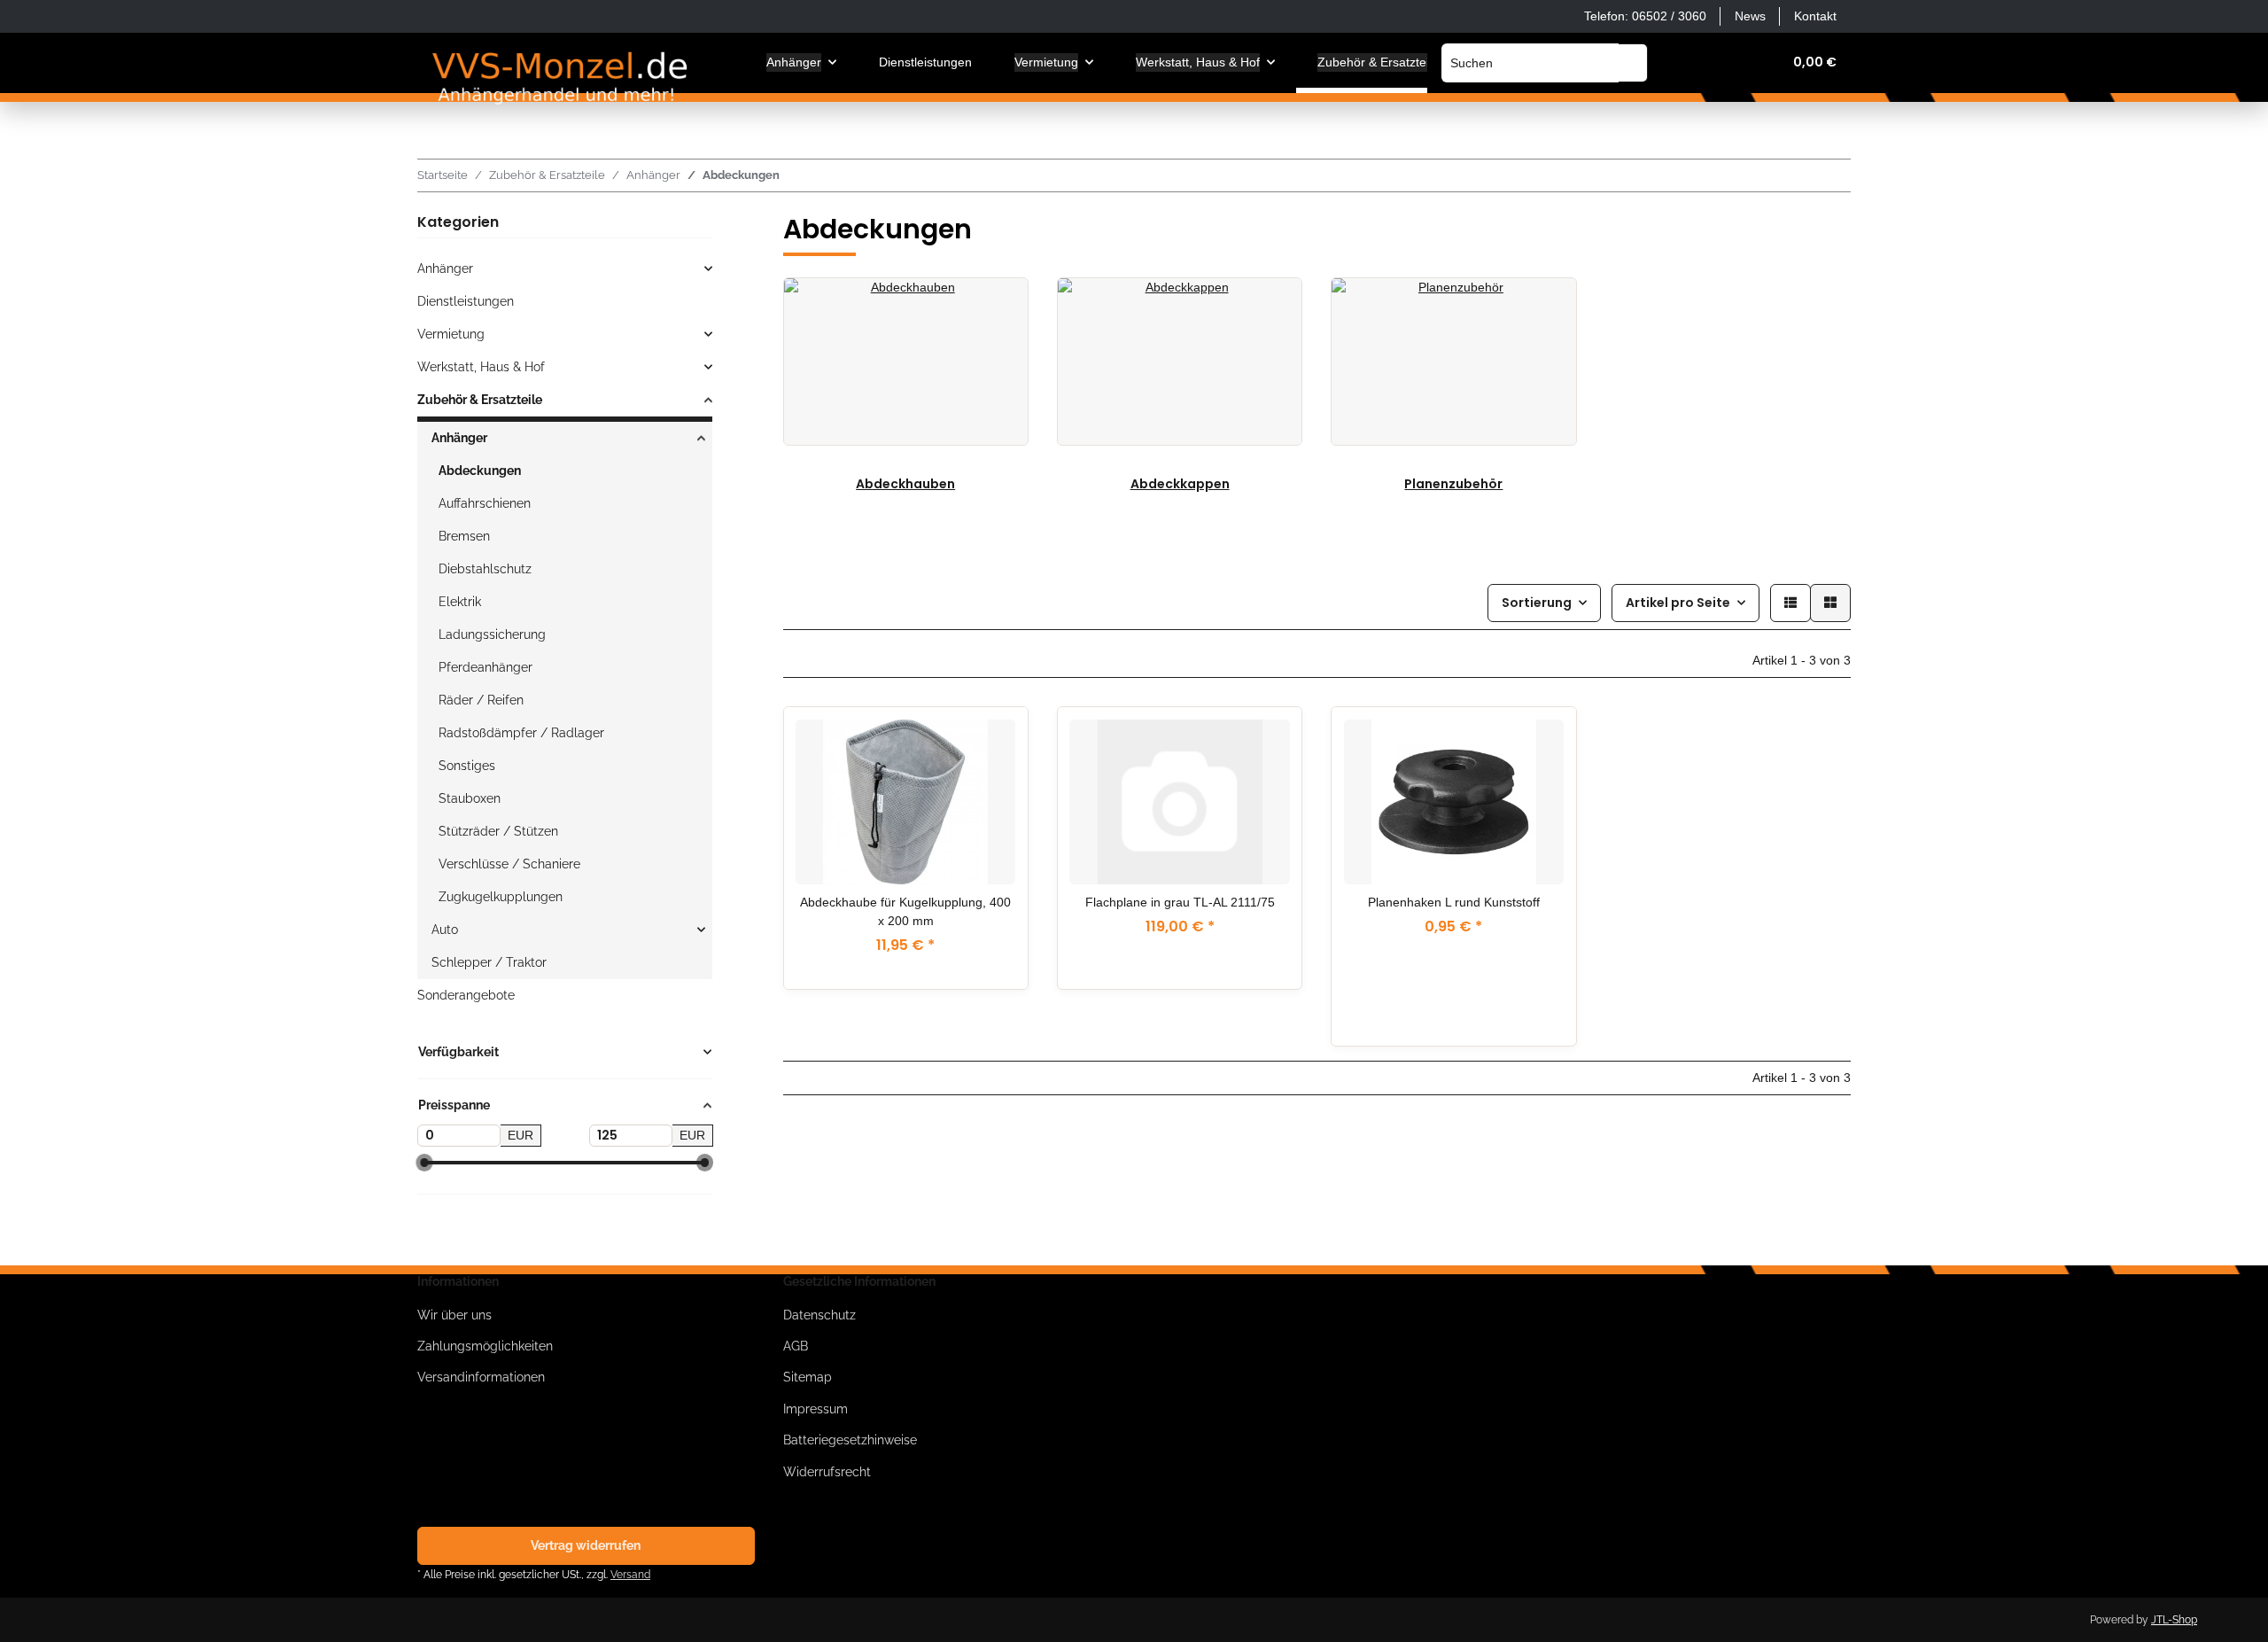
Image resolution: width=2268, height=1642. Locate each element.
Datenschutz (819, 1315)
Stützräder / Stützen (498, 831)
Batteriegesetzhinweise (850, 1440)
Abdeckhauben (905, 484)
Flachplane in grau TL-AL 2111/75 (1180, 902)
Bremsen (464, 536)
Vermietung (451, 334)
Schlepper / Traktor (489, 962)
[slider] (424, 1163)
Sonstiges (467, 766)
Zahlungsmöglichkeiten (485, 1346)
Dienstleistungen (466, 301)
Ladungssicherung (492, 634)
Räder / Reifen (481, 700)
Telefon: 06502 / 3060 (1645, 16)
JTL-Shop (2174, 1620)
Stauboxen (470, 798)
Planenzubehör (1453, 484)
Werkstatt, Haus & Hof (481, 367)
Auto (445, 930)
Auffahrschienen (485, 503)
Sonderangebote (466, 995)
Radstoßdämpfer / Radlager (521, 733)
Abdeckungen (480, 471)
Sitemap (808, 1377)
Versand (630, 1574)
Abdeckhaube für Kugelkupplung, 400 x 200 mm (905, 911)
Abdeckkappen (1180, 484)
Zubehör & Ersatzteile (480, 400)
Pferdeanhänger (485, 667)
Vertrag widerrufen (586, 1545)
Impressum (816, 1409)
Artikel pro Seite (1678, 603)
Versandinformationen (481, 1377)
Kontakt (1815, 16)
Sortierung (1537, 603)
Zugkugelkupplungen (501, 897)
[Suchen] (1633, 63)
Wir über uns (454, 1315)
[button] (1683, 62)
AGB (796, 1346)
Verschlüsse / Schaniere (509, 864)
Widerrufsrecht (827, 1472)
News (1750, 16)
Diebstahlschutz (485, 569)
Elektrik (460, 602)
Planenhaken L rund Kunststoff (1454, 902)
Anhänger (445, 268)
